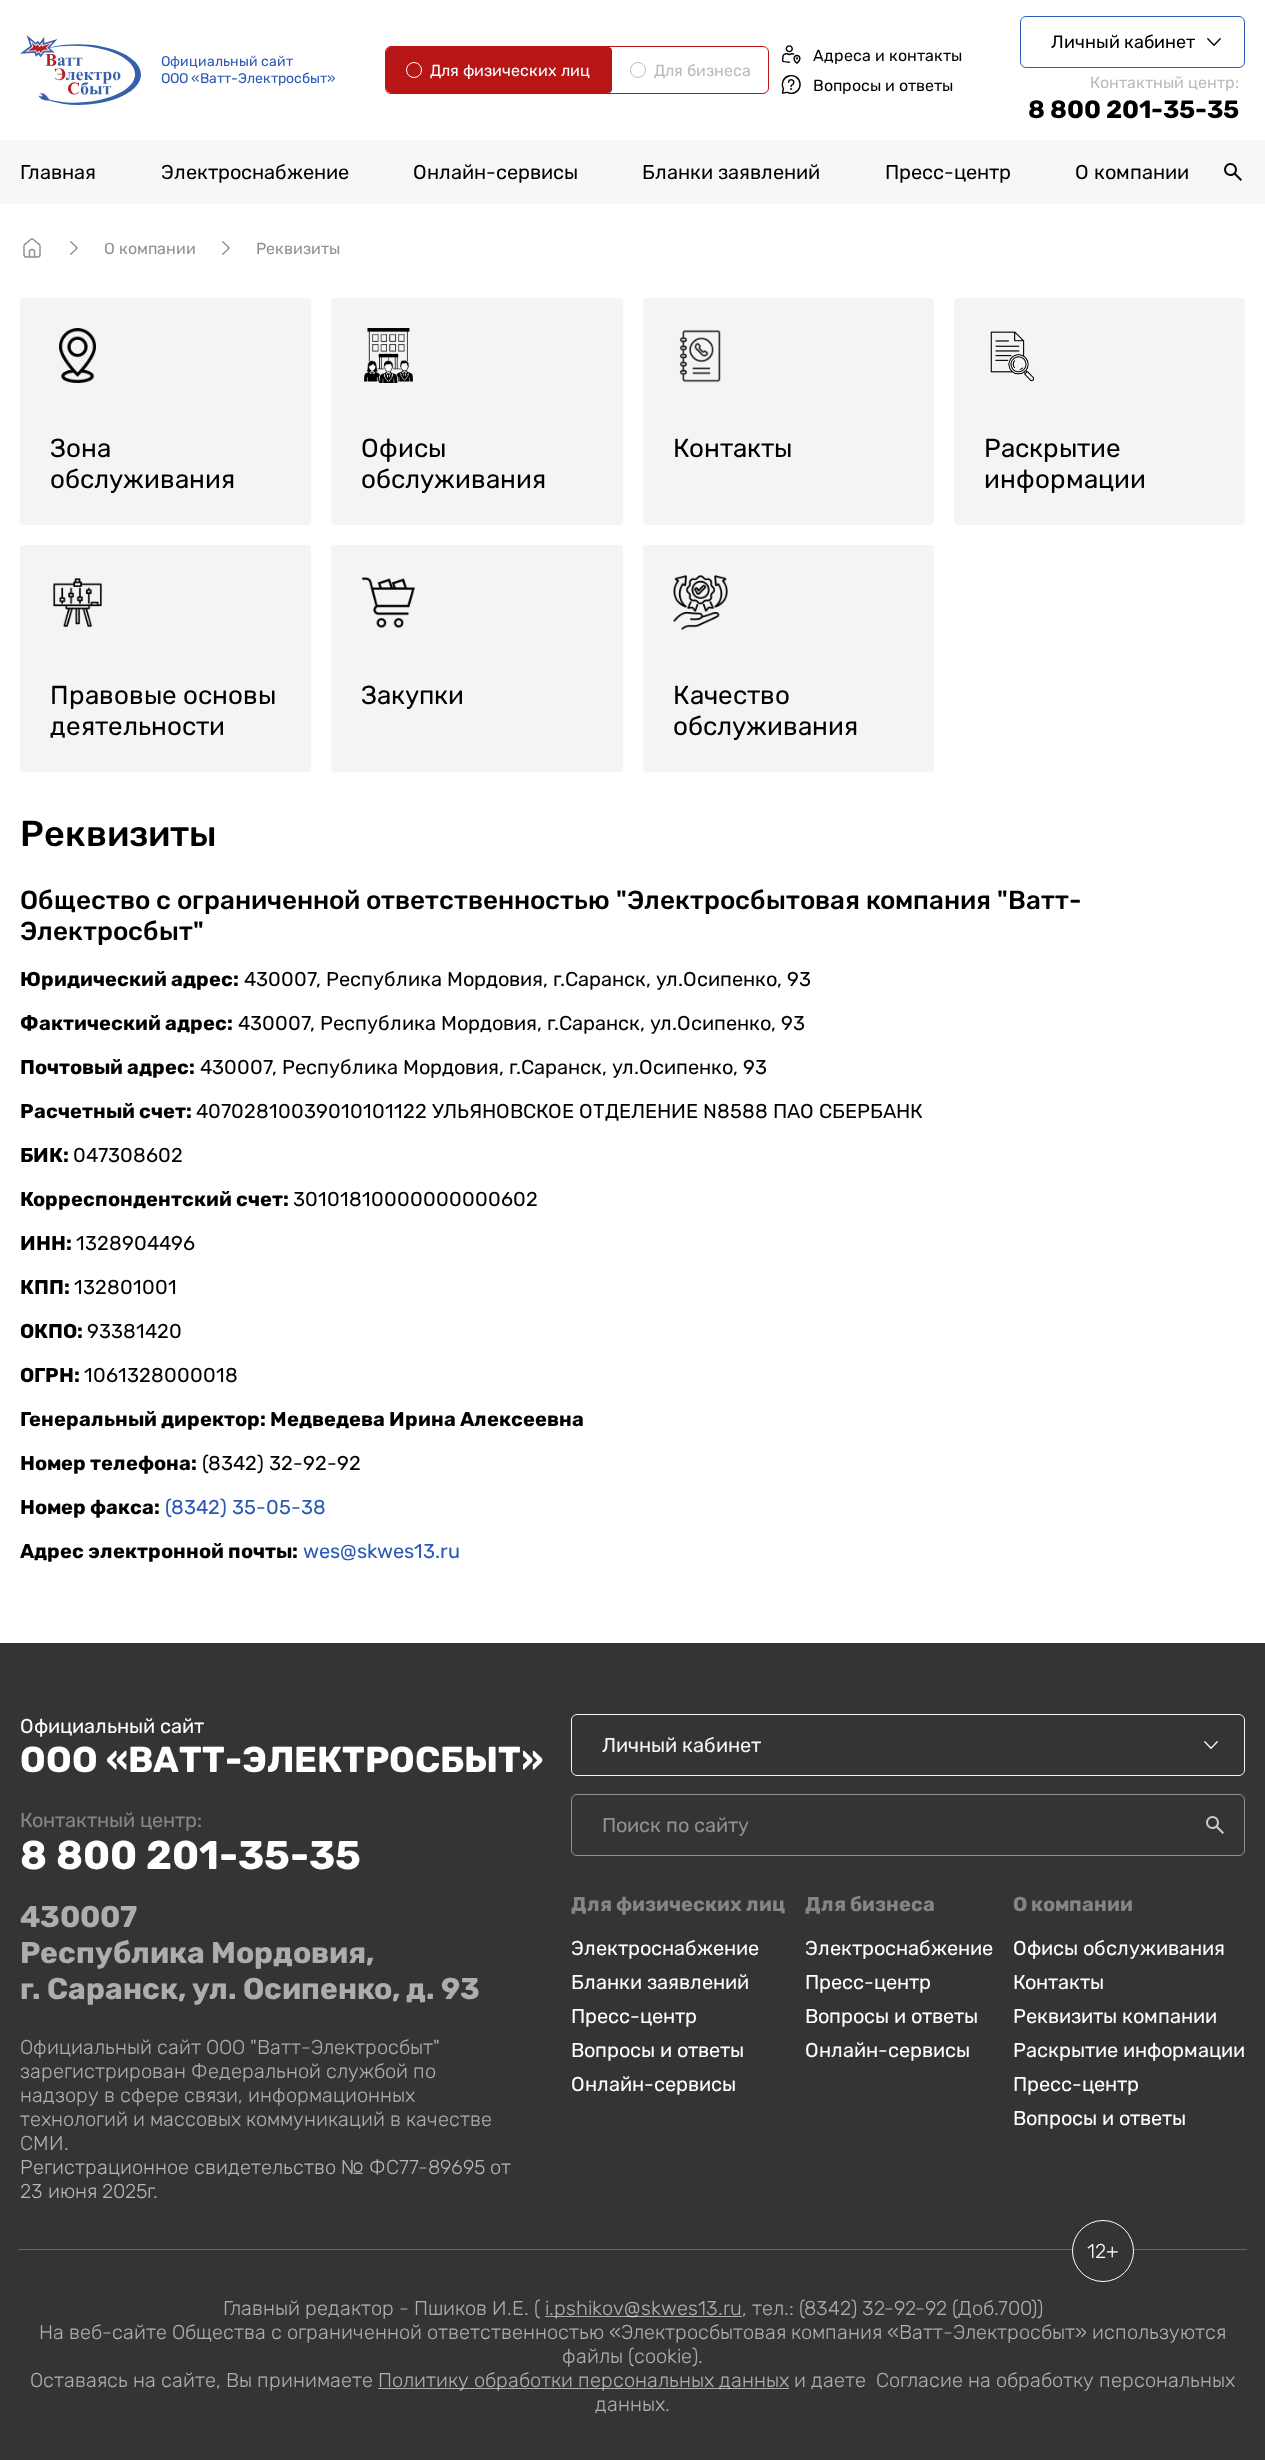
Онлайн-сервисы (653, 2084)
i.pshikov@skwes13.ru (643, 2308)
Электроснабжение (665, 1948)
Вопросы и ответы (657, 2050)
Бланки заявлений (731, 172)
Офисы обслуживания (1119, 1948)
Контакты (1058, 1982)
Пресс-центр (634, 2016)
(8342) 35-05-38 (245, 1507)
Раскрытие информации (1129, 2050)
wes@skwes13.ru (381, 1551)
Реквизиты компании (1115, 2016)
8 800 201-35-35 (1133, 109)
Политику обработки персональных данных (583, 2380)
